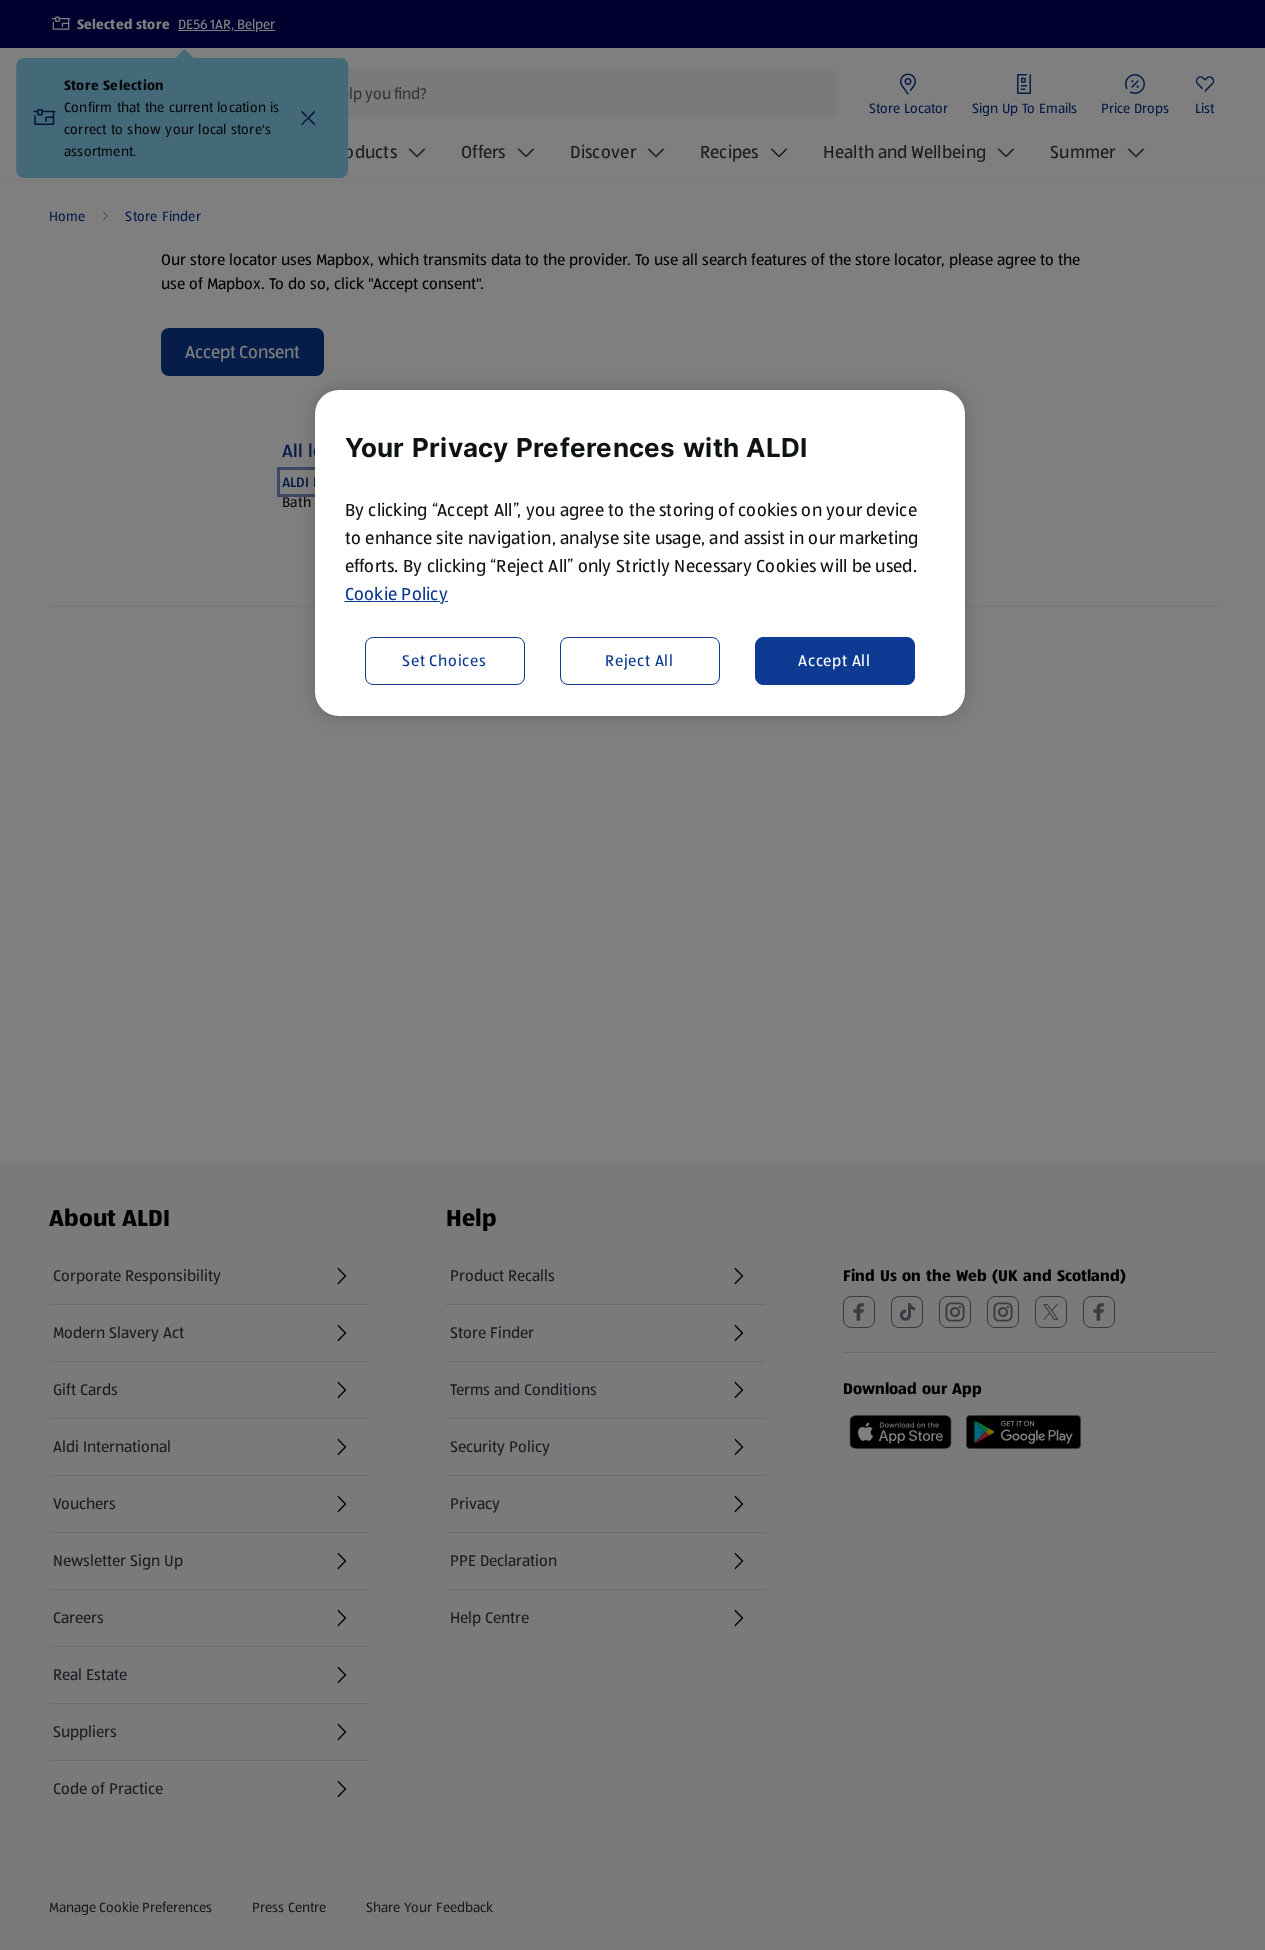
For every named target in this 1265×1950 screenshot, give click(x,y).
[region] (640, 553)
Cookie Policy (397, 594)
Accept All (834, 660)
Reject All (639, 660)
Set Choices (444, 660)
